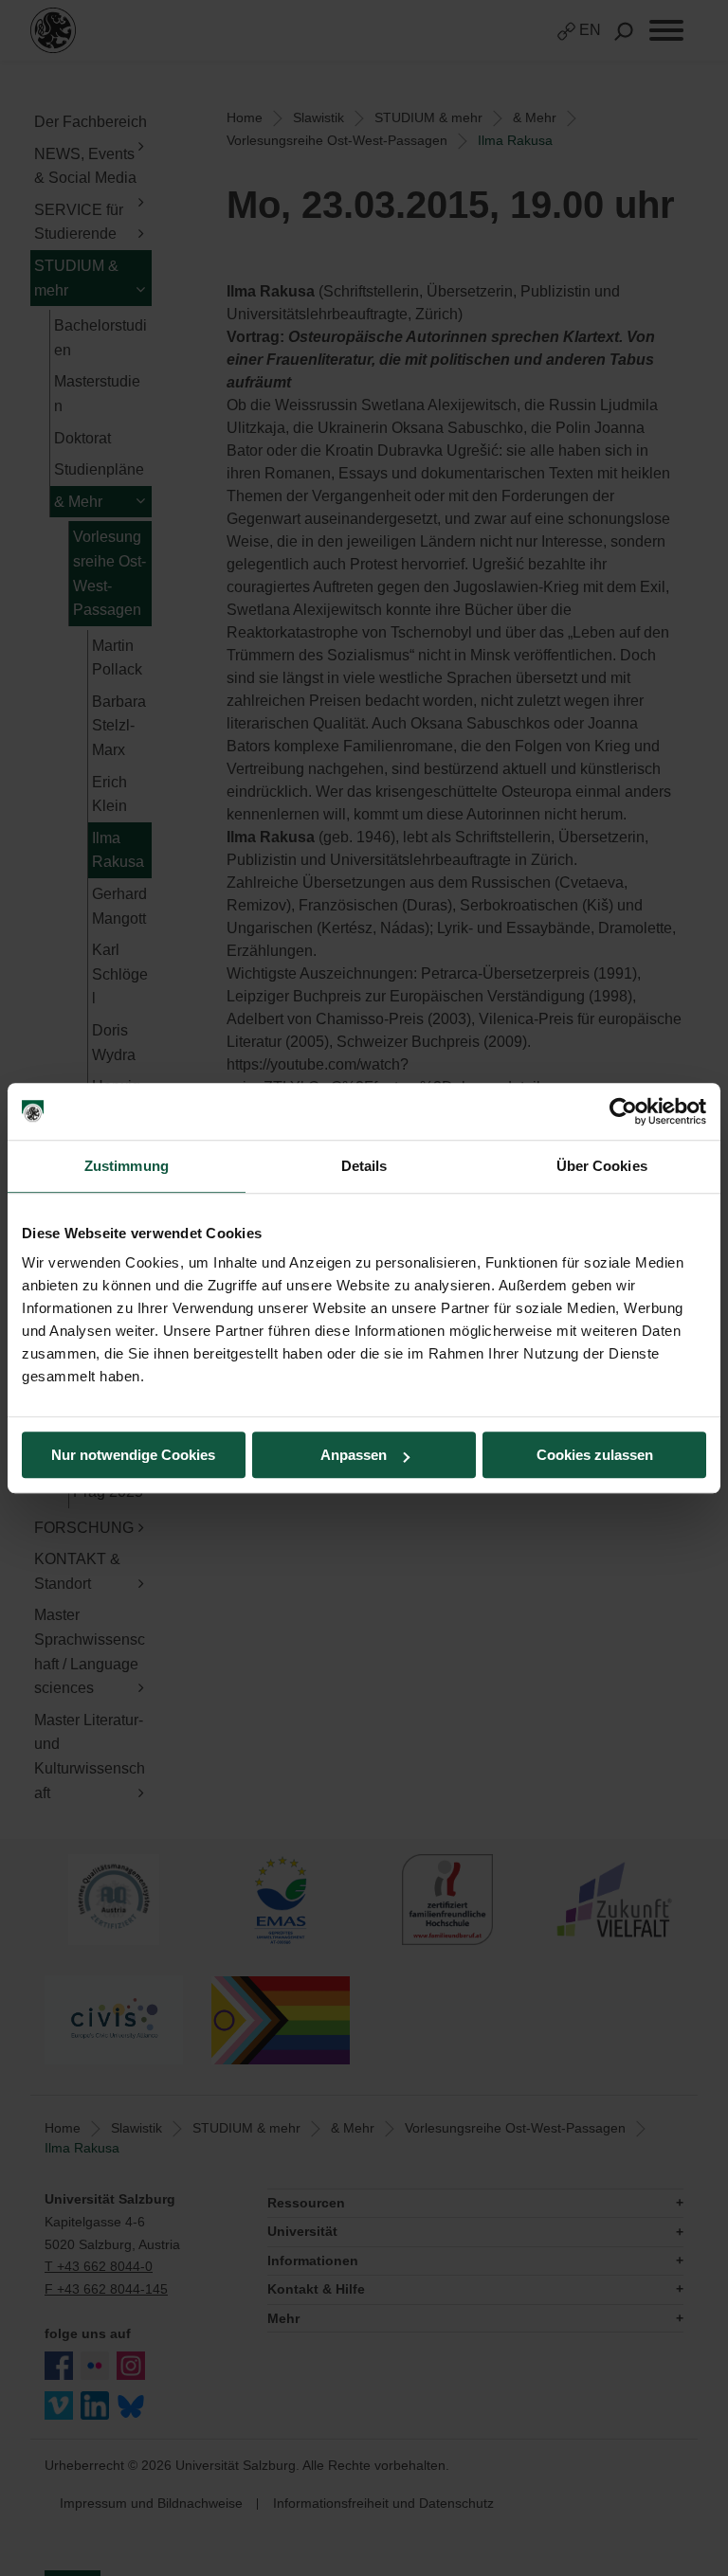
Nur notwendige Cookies (133, 1455)
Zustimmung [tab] (127, 1166)
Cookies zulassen (595, 1455)
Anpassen (354, 1455)
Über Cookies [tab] (602, 1166)
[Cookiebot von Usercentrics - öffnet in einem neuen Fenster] (623, 1111)
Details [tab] (364, 1166)
